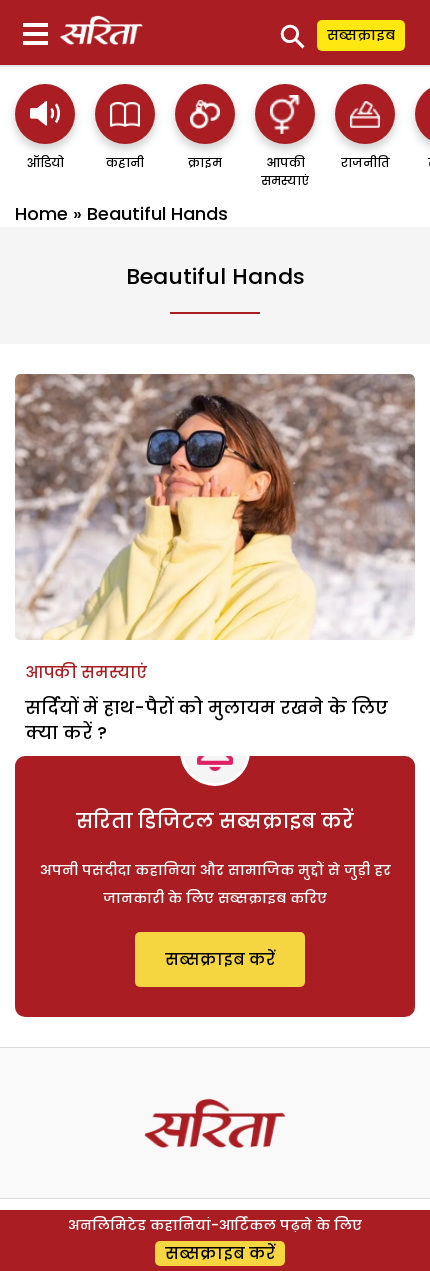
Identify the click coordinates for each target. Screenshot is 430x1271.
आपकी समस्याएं (86, 672)
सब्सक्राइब (361, 35)
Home (41, 213)
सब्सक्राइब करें (220, 959)
